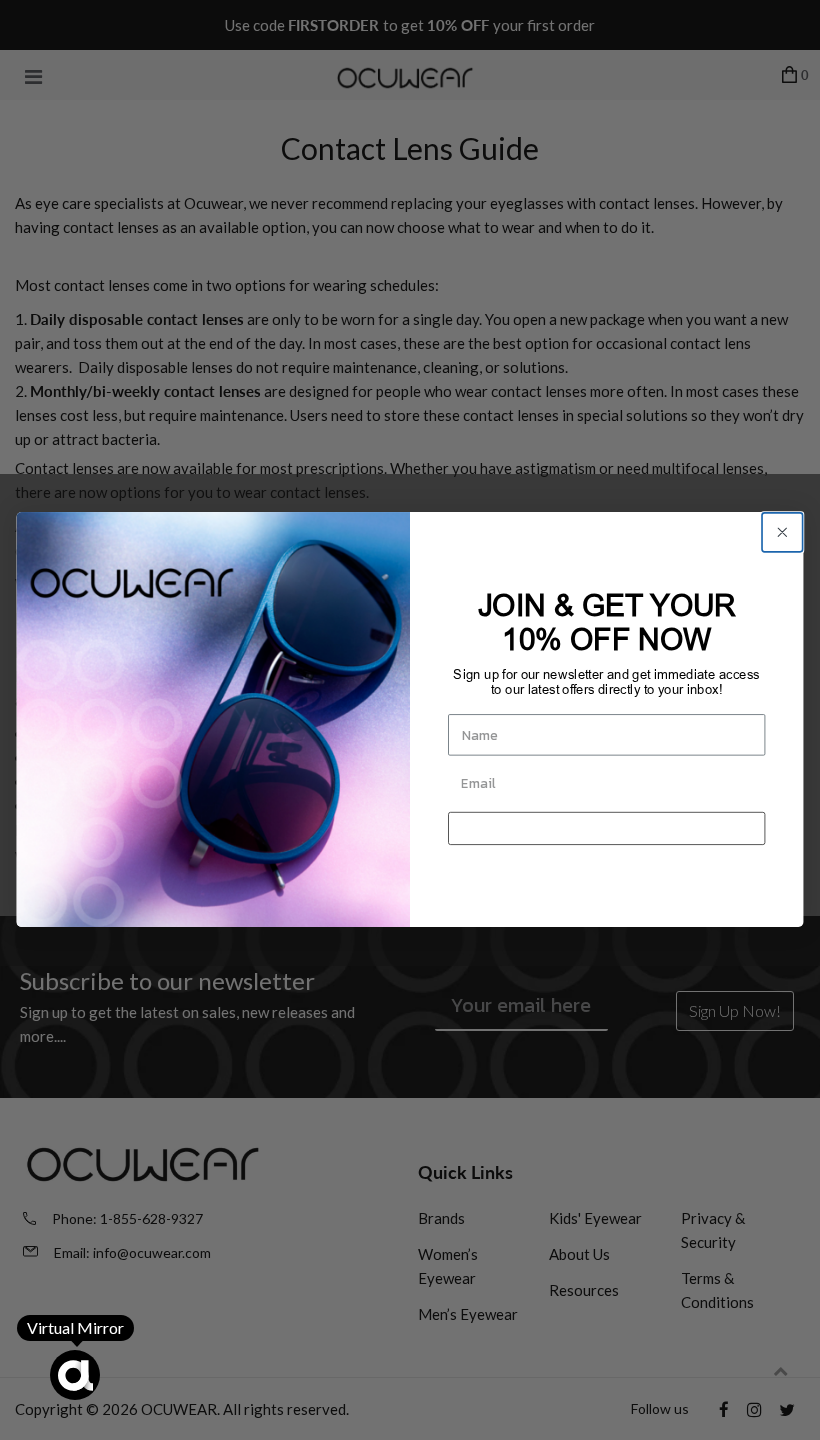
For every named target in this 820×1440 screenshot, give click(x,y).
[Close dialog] (782, 532)
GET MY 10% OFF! (606, 829)
